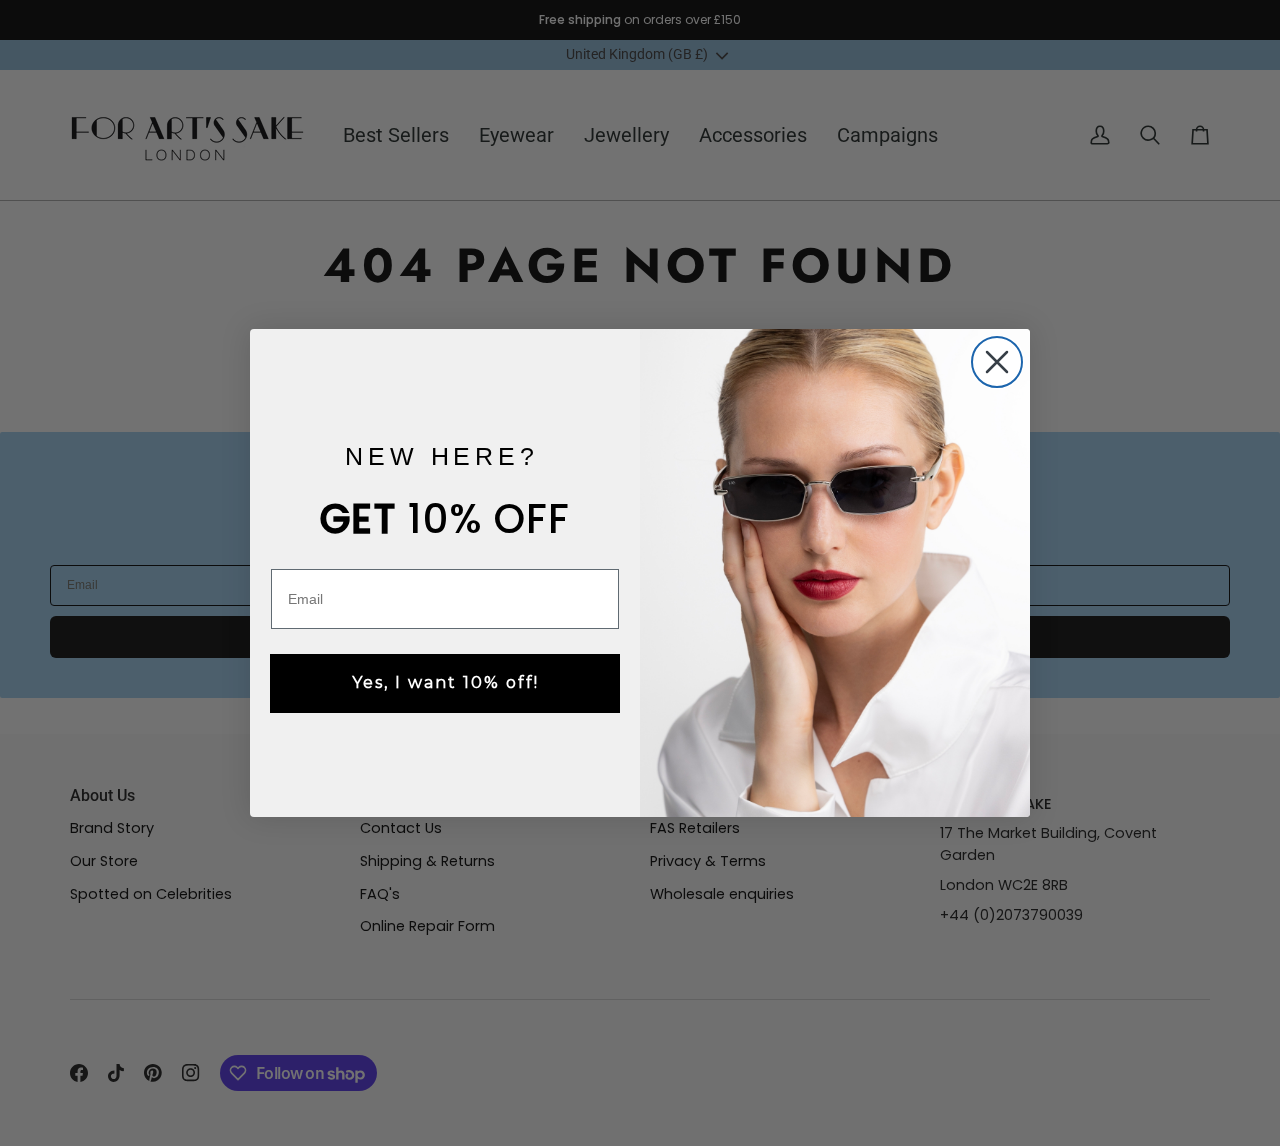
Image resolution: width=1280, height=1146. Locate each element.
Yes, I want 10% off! (445, 682)
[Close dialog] (997, 362)
